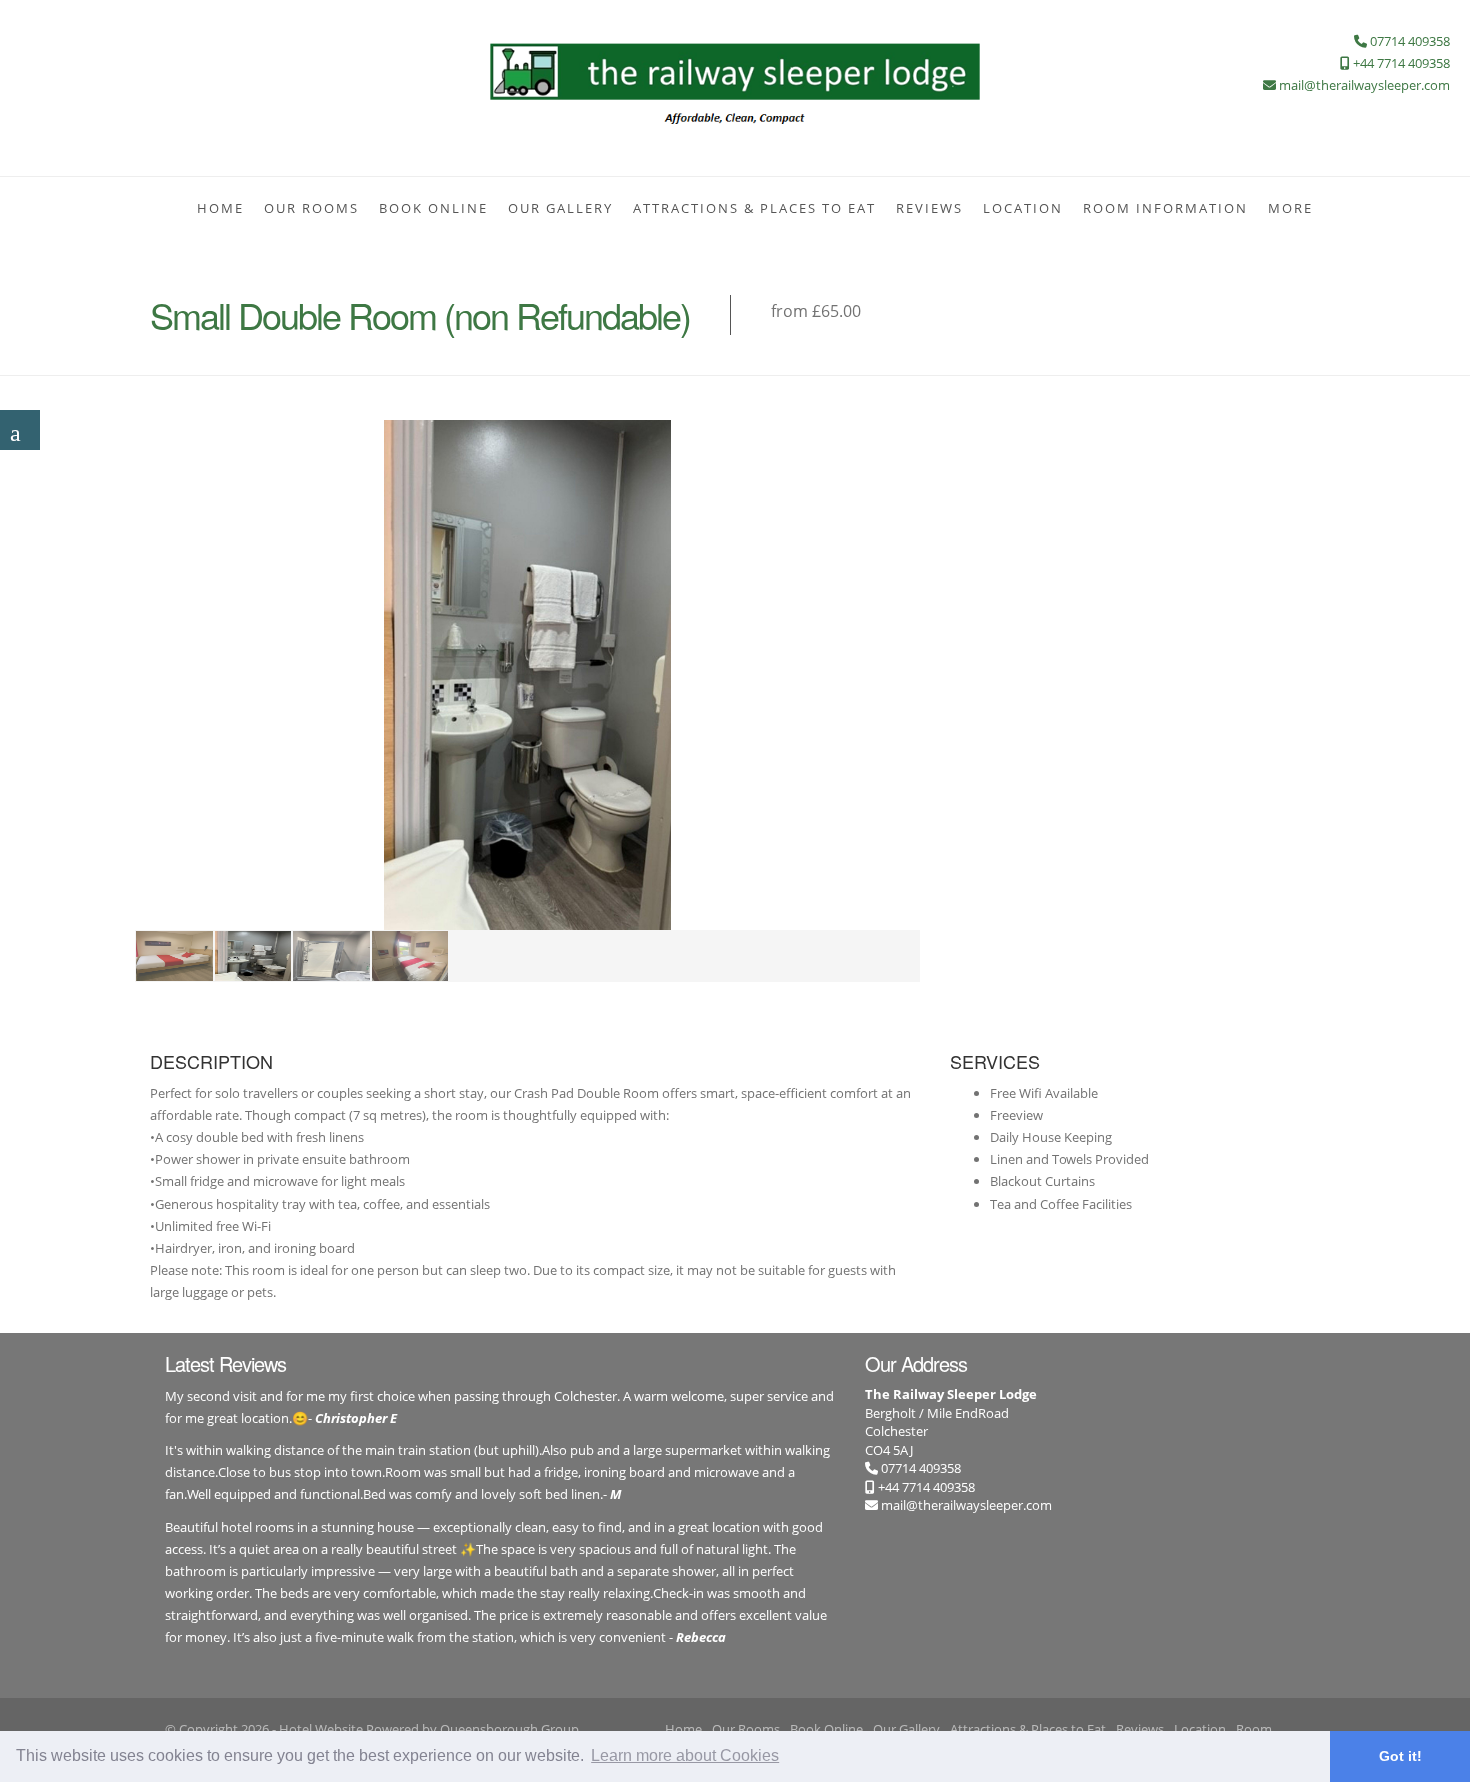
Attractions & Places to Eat (754, 208)
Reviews (929, 208)
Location (1023, 208)
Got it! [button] (1400, 1756)
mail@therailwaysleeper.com (966, 1505)
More (1290, 208)
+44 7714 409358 (925, 1487)
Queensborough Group (509, 1729)
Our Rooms (311, 208)
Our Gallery (560, 208)
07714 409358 (919, 1468)
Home (220, 208)
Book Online (433, 208)
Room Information (1165, 208)
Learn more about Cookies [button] (685, 1755)
